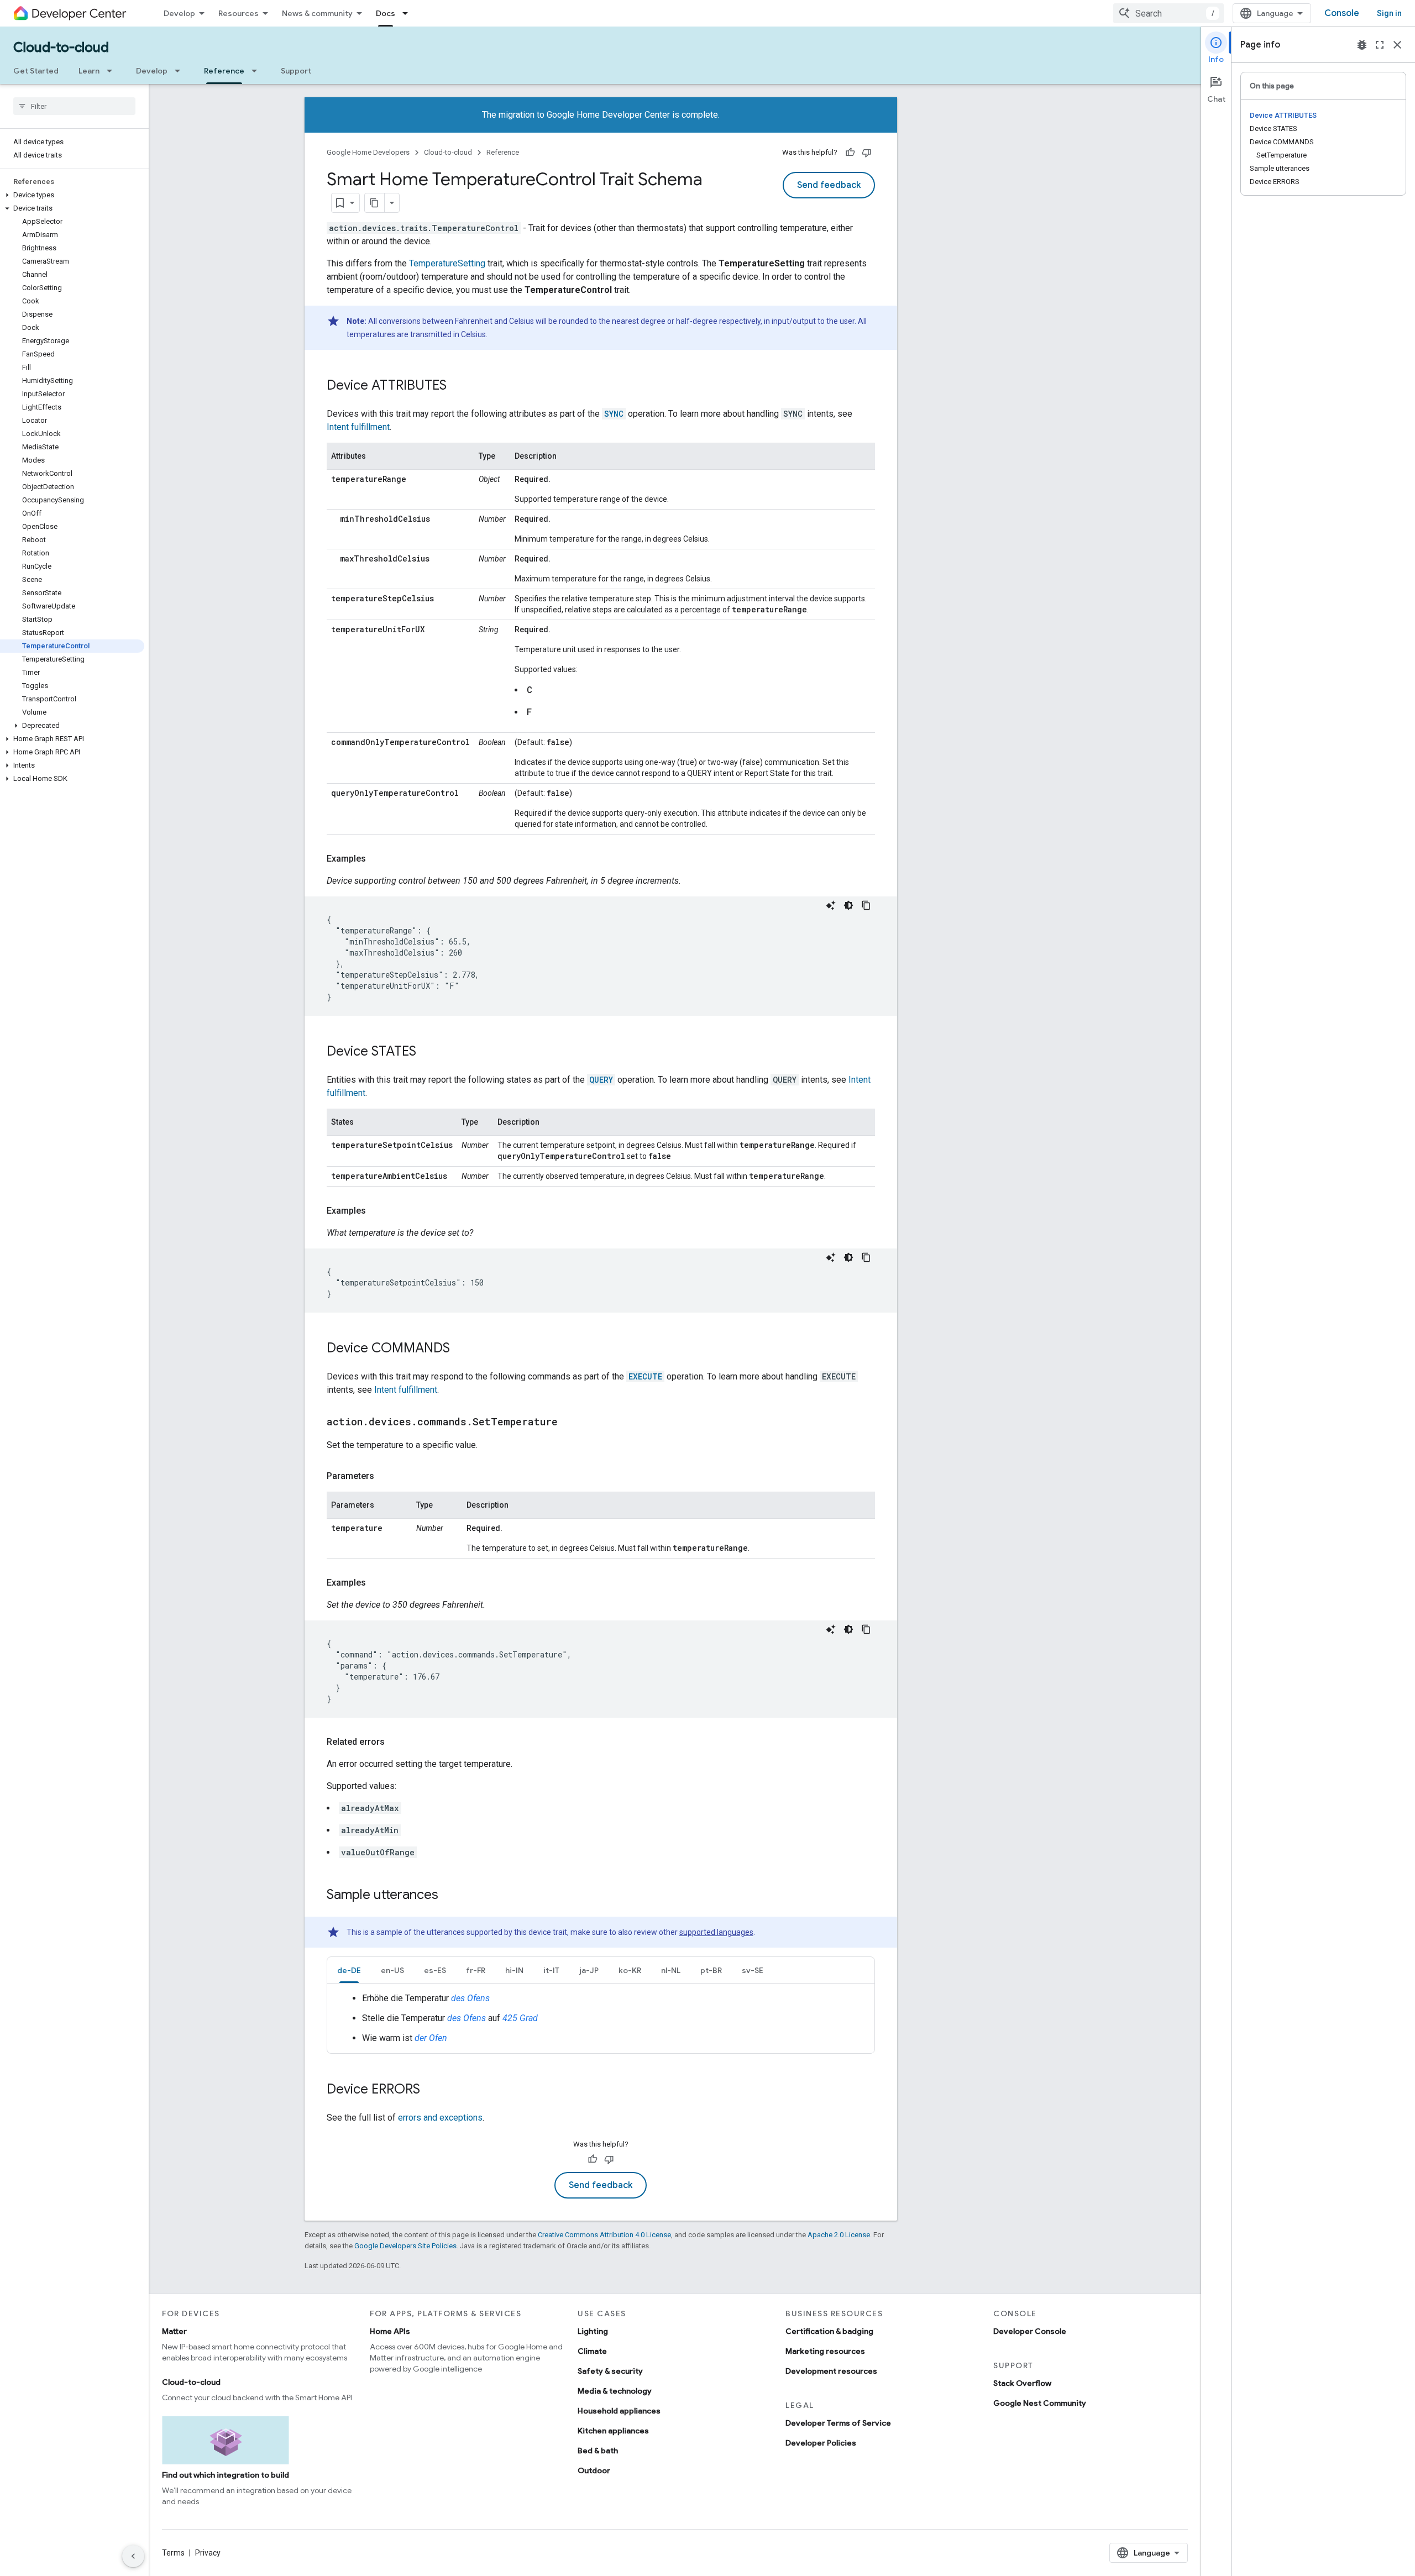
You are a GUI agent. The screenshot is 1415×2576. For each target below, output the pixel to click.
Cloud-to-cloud (61, 48)
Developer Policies (821, 2443)
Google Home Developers (368, 152)
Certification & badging (829, 2331)
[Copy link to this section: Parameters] (385, 1476)
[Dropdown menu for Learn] (113, 71)
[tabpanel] (601, 2018)
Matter (174, 2331)
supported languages (716, 1932)
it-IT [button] (551, 1970)
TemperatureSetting (447, 263)
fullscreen (1380, 45)
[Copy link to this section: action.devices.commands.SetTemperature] (569, 1423)
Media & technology (615, 2391)
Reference (224, 71)
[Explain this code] (831, 905)
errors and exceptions (440, 2118)
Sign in (1389, 13)
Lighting (593, 2331)
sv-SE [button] (753, 1970)
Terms (173, 2553)
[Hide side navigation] (133, 2556)
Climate (592, 2351)
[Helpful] (850, 153)
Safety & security (610, 2371)
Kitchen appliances (613, 2431)
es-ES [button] (435, 1970)
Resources (239, 13)
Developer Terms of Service (838, 2423)
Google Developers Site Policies (405, 2246)
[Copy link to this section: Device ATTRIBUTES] (458, 386)
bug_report (1362, 45)
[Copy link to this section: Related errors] (396, 1742)
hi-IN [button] (514, 1970)
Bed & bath (598, 2451)
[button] (72, 195)
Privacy (208, 2553)
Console (1342, 13)
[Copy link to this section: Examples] (377, 859)
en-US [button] (392, 1970)
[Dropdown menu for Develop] (181, 71)
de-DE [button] (349, 1970)
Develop (179, 13)
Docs (386, 13)
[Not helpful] (867, 153)
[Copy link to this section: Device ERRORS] (431, 2090)
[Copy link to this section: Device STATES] (427, 1052)
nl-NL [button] (671, 1970)
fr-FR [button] (476, 1970)
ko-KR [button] (630, 1970)
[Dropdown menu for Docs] (408, 13)
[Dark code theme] (848, 905)
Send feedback (829, 185)
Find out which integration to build (226, 2475)
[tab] (349, 1970)
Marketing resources (825, 2351)
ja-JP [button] (589, 1970)
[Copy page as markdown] (375, 203)
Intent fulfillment (358, 427)
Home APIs (390, 2331)
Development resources (831, 2371)
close (1397, 45)
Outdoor (594, 2470)
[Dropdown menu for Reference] (258, 71)
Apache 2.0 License (839, 2235)
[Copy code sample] (866, 905)
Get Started (36, 71)
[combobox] (1168, 13)
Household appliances (619, 2411)
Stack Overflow (1022, 2383)
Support (296, 71)
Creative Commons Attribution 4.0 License (604, 2235)
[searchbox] (74, 106)
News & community (317, 13)
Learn (89, 71)
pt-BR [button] (711, 1970)
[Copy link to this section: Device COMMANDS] (461, 1349)
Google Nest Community (1040, 2403)
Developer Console (1030, 2331)
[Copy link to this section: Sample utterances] (449, 1896)
